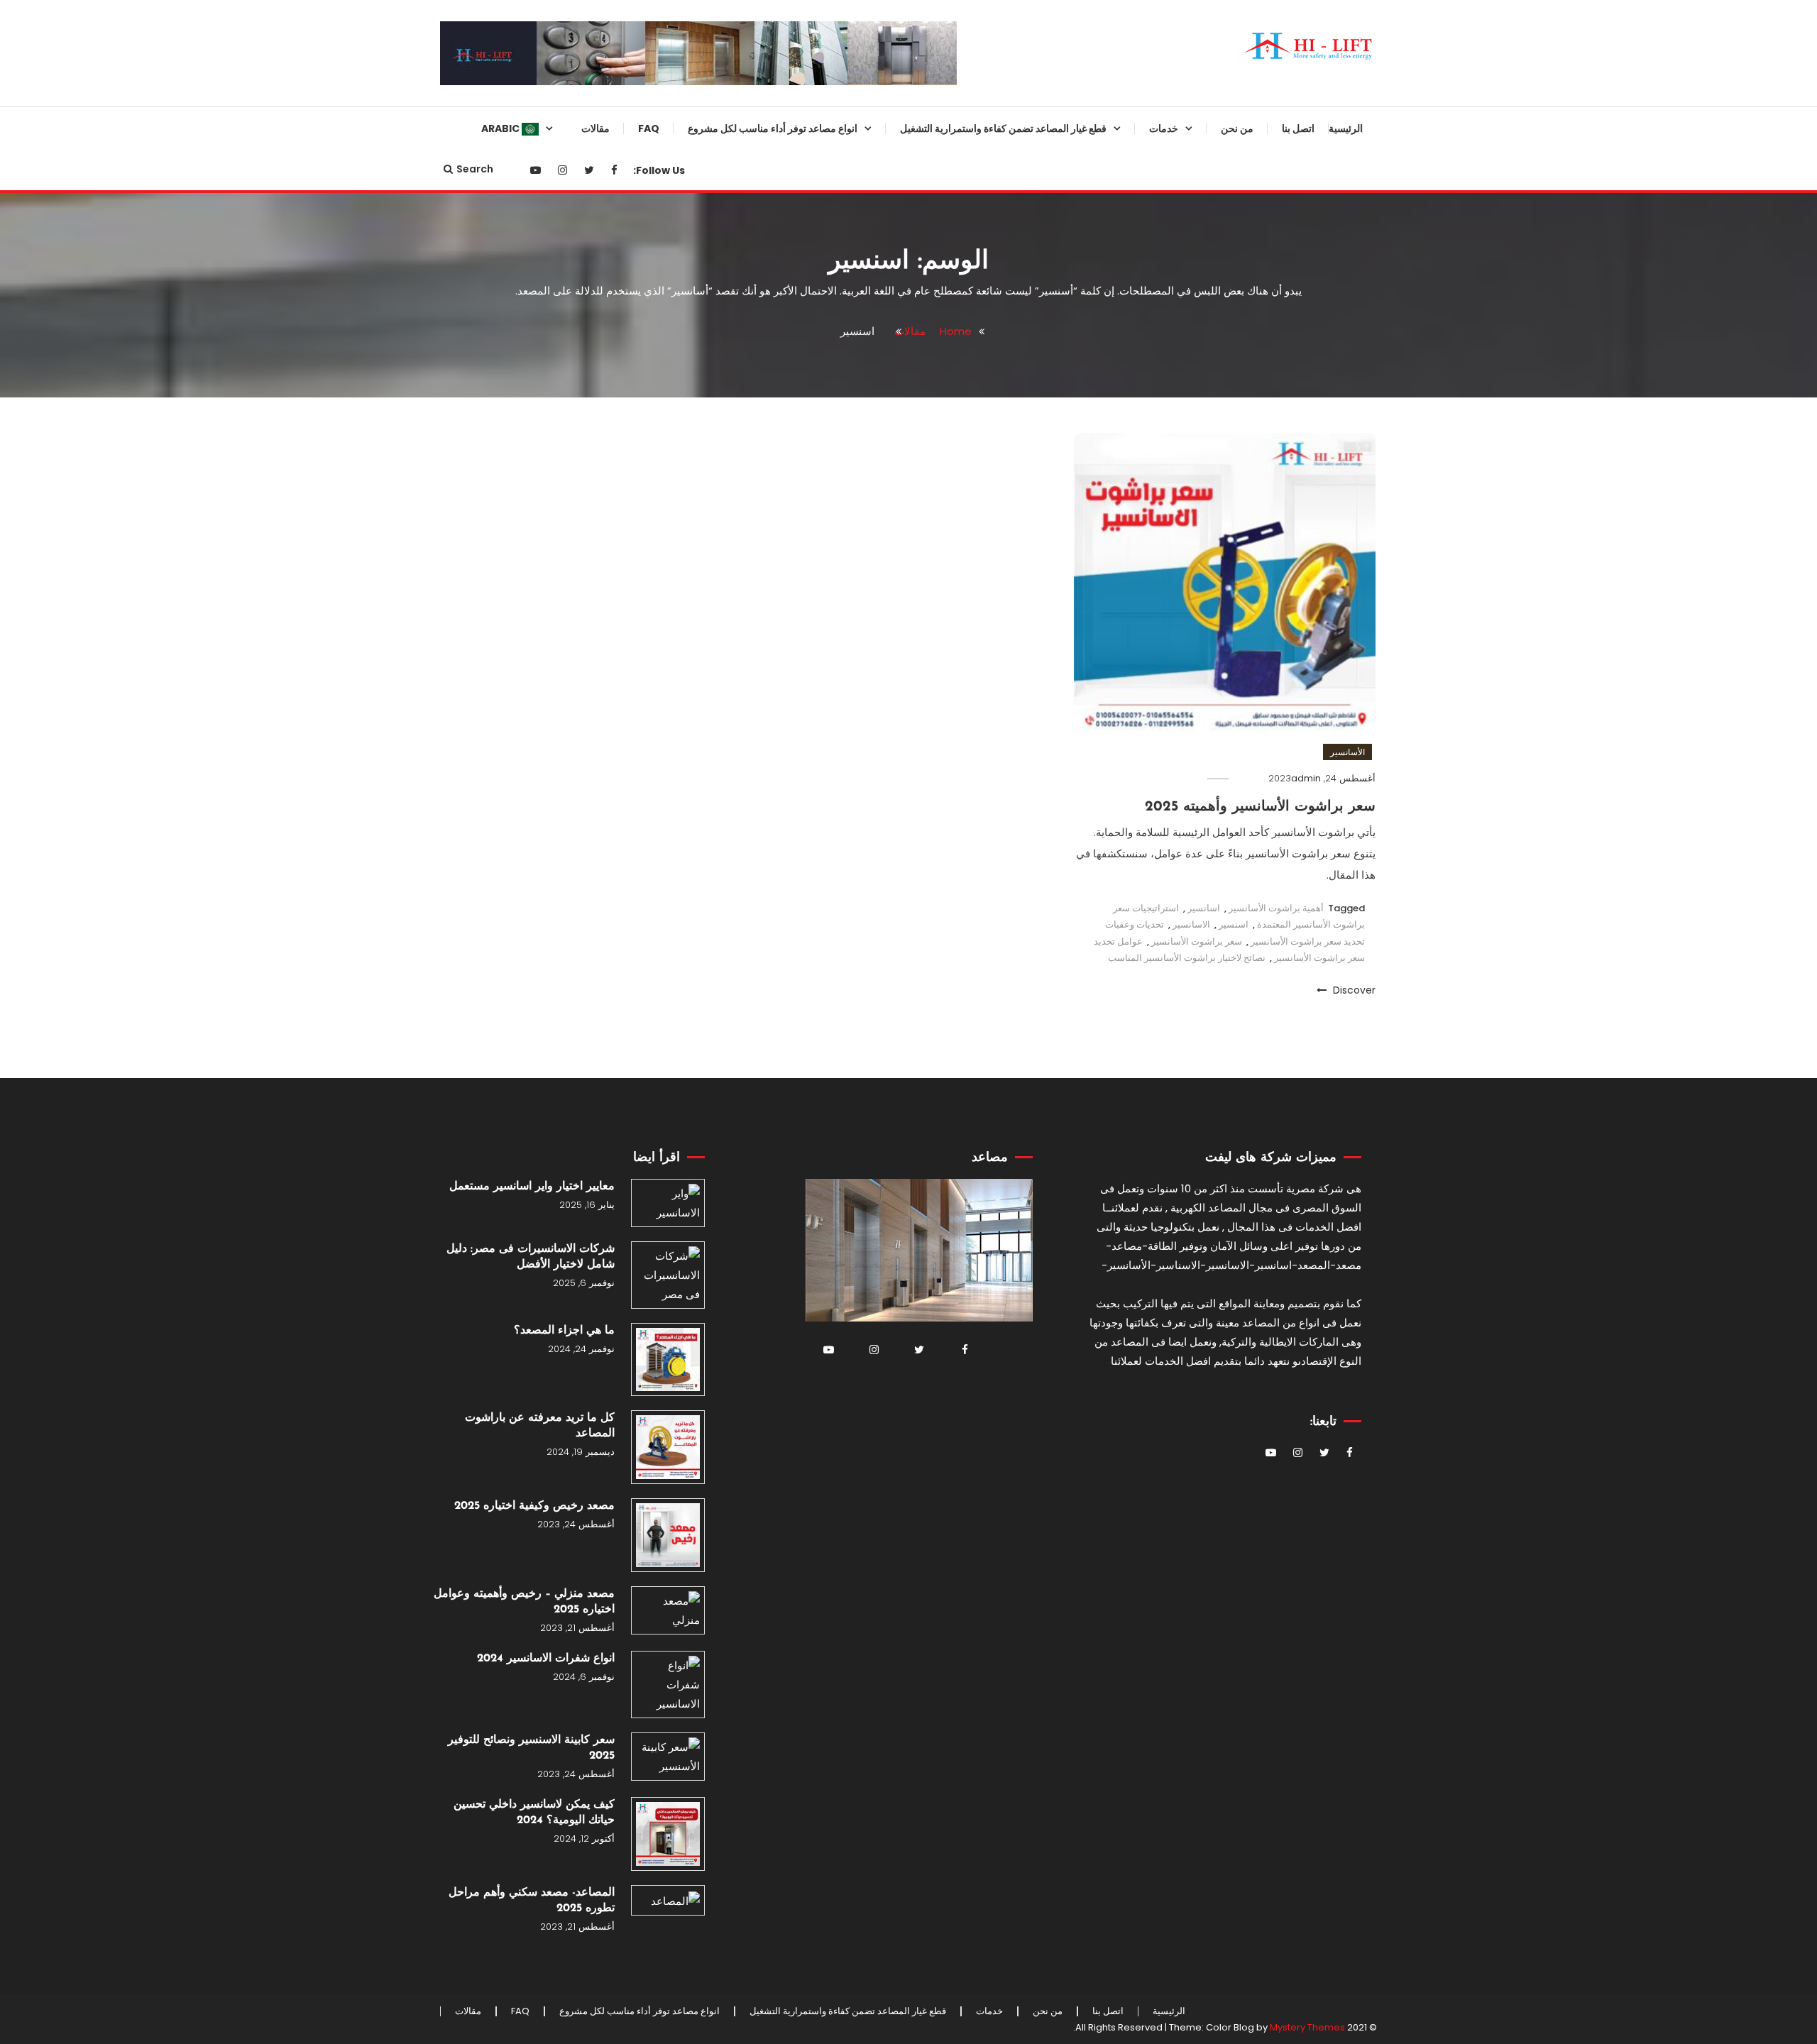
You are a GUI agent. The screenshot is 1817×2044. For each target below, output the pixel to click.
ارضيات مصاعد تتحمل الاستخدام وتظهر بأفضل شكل (1055, 983)
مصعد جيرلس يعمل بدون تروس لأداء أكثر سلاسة (807, 581)
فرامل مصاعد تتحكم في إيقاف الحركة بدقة (1058, 1270)
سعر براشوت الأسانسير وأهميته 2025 (1260, 807)
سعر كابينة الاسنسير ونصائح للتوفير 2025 (531, 1748)
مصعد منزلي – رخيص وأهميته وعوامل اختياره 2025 (524, 1602)
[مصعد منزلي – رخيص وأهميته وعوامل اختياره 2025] (668, 1610)
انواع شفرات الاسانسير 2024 (546, 1659)
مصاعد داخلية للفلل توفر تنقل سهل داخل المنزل (800, 523)
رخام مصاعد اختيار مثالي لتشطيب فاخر (1052, 1385)
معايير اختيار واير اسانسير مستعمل (532, 1187)
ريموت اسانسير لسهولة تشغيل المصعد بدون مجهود (1059, 696)
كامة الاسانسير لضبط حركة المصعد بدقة (1049, 753)
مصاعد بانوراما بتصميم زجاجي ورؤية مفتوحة (798, 236)
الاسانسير (1191, 924)
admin (1306, 778)
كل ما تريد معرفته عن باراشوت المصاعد (540, 1426)
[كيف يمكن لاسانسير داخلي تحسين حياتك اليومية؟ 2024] (668, 1834)
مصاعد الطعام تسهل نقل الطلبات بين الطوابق (804, 638)
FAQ (649, 128)
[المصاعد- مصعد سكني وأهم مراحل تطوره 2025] (668, 1900)
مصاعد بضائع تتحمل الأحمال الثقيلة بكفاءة (802, 466)
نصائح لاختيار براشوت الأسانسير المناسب (1187, 958)
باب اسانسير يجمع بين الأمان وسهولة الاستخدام (1047, 868)
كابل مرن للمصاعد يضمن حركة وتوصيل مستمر (1057, 1328)
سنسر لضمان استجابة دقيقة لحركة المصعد (1050, 236)
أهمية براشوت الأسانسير (1276, 908)
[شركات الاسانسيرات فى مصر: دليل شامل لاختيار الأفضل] (668, 1275)
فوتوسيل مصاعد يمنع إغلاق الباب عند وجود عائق (1047, 1500)
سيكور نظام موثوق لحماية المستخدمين (1068, 178)
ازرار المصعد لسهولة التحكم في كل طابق (1049, 1098)
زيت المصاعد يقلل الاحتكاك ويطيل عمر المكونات (1051, 925)
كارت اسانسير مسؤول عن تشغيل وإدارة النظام (1053, 811)
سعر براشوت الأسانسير (1197, 941)
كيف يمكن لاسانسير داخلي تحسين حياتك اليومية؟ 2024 (534, 1813)
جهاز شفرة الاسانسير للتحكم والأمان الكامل (1047, 523)
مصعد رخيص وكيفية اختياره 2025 (534, 1506)
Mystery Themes (1307, 2027)
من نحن (1237, 128)
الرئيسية (1346, 128)
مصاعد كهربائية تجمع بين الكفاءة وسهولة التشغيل (806, 178)
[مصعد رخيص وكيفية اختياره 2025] (668, 1535)
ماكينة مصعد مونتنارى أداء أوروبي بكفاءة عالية (1053, 581)
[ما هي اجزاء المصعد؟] (668, 1360)
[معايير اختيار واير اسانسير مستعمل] (668, 1203)
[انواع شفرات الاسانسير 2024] (668, 1685)
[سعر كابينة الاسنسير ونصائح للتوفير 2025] (668, 1757)
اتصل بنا (1298, 128)
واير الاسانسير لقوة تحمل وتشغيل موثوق (1052, 466)
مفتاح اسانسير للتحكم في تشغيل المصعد (1054, 1155)
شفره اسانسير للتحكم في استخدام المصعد (1049, 1730)
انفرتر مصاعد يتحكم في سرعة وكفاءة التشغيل (1059, 638)
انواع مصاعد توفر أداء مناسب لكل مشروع (773, 128)
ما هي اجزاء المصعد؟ (564, 1331)
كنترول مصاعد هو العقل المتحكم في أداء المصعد (1048, 1845)
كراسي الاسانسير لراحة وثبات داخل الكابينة (1048, 1788)
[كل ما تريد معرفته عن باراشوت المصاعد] (668, 1447)
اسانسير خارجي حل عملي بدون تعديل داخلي (807, 408)
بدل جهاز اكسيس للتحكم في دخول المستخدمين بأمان (1051, 1558)
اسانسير (1204, 908)
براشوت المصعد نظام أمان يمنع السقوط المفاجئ (1057, 408)
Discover (1353, 990)
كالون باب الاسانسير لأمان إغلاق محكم (1056, 1443)
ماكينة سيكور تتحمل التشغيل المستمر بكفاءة (1063, 1903)
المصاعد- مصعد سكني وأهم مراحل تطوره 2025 (532, 1901)
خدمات (1164, 128)
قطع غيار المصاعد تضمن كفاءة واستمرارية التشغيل (1003, 128)
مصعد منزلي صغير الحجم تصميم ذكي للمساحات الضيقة (806, 351)
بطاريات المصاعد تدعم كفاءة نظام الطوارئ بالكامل (1052, 1213)
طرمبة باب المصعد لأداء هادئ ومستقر (1061, 1040)
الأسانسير (1347, 752)
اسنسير (1234, 924)
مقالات (595, 128)
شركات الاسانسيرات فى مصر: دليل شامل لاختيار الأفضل (531, 1257)
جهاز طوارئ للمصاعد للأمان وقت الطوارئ (1054, 351)
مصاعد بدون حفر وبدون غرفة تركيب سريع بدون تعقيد (798, 696)
